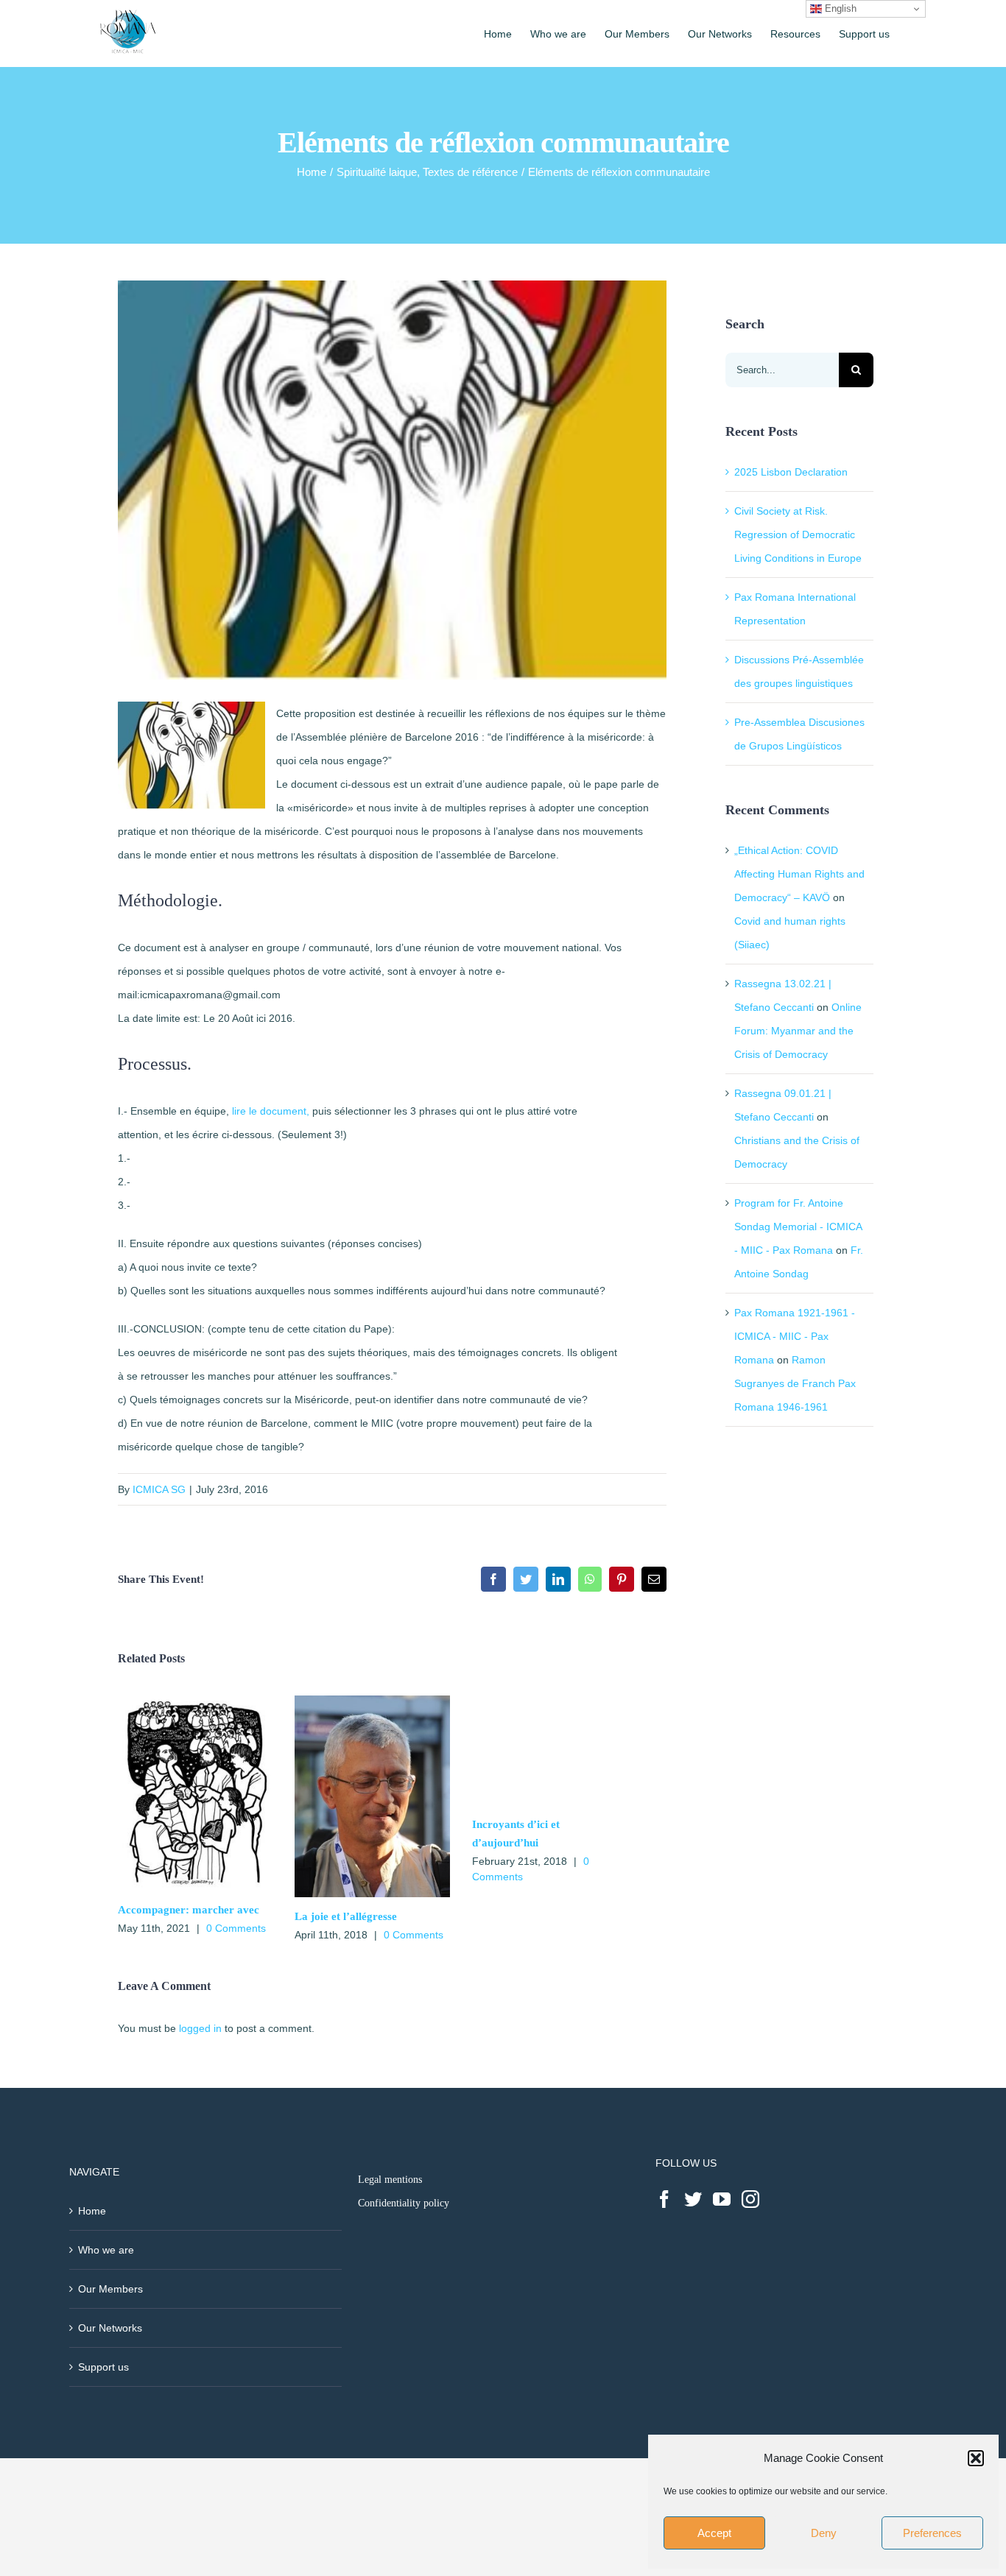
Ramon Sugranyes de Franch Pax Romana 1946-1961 (795, 1383)
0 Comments (236, 1928)
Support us (103, 2367)
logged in (200, 2028)
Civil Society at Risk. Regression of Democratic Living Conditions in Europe (798, 534)
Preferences (932, 2533)
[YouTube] (722, 2199)
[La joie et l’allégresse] (372, 1701)
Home (92, 2211)
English (839, 8)
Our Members (110, 2289)
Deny (824, 2533)
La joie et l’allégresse (346, 1916)
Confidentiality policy (404, 2203)
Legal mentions (390, 2180)
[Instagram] (750, 2199)
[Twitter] (693, 2199)
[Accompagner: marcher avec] (195, 1701)
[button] (976, 2458)
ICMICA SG (159, 1489)
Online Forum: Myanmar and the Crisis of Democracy (798, 1031)
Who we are (106, 2250)
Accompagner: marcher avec (189, 1910)
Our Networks (110, 2328)
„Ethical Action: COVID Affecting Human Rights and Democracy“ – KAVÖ (799, 874)
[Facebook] (664, 2199)
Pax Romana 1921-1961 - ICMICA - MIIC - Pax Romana (795, 1336)
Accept (714, 2533)
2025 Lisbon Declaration (791, 472)
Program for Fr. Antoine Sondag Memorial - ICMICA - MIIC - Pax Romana (798, 1227)
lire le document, (269, 1111)
